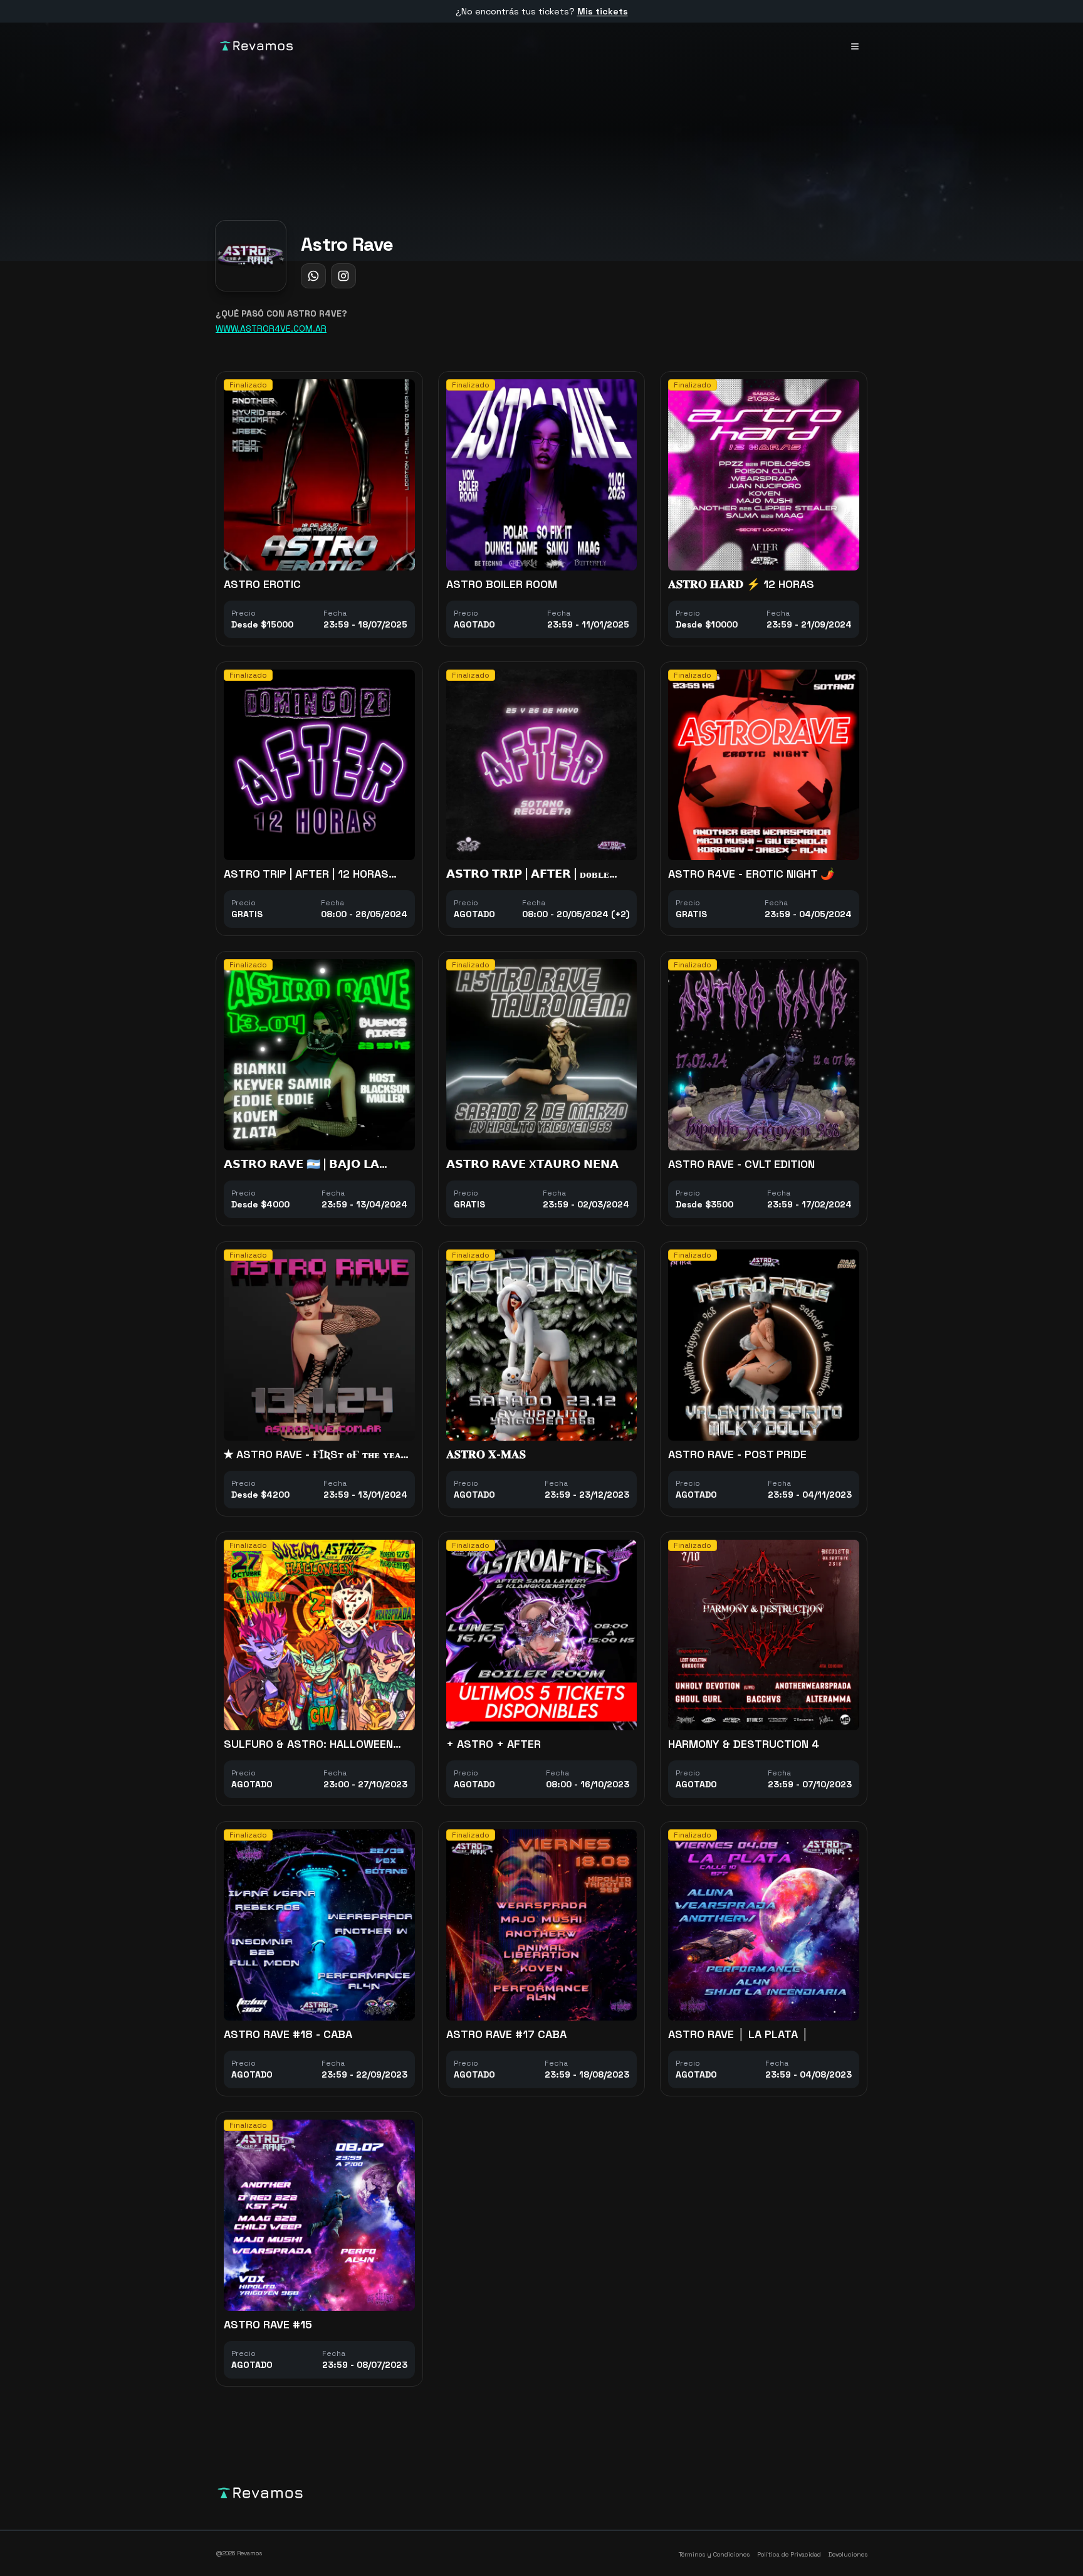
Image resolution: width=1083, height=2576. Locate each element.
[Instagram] (343, 276)
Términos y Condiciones (714, 2554)
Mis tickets (603, 11)
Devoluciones (848, 2554)
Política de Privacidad (789, 2554)
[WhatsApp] (313, 276)
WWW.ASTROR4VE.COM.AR (271, 329)
